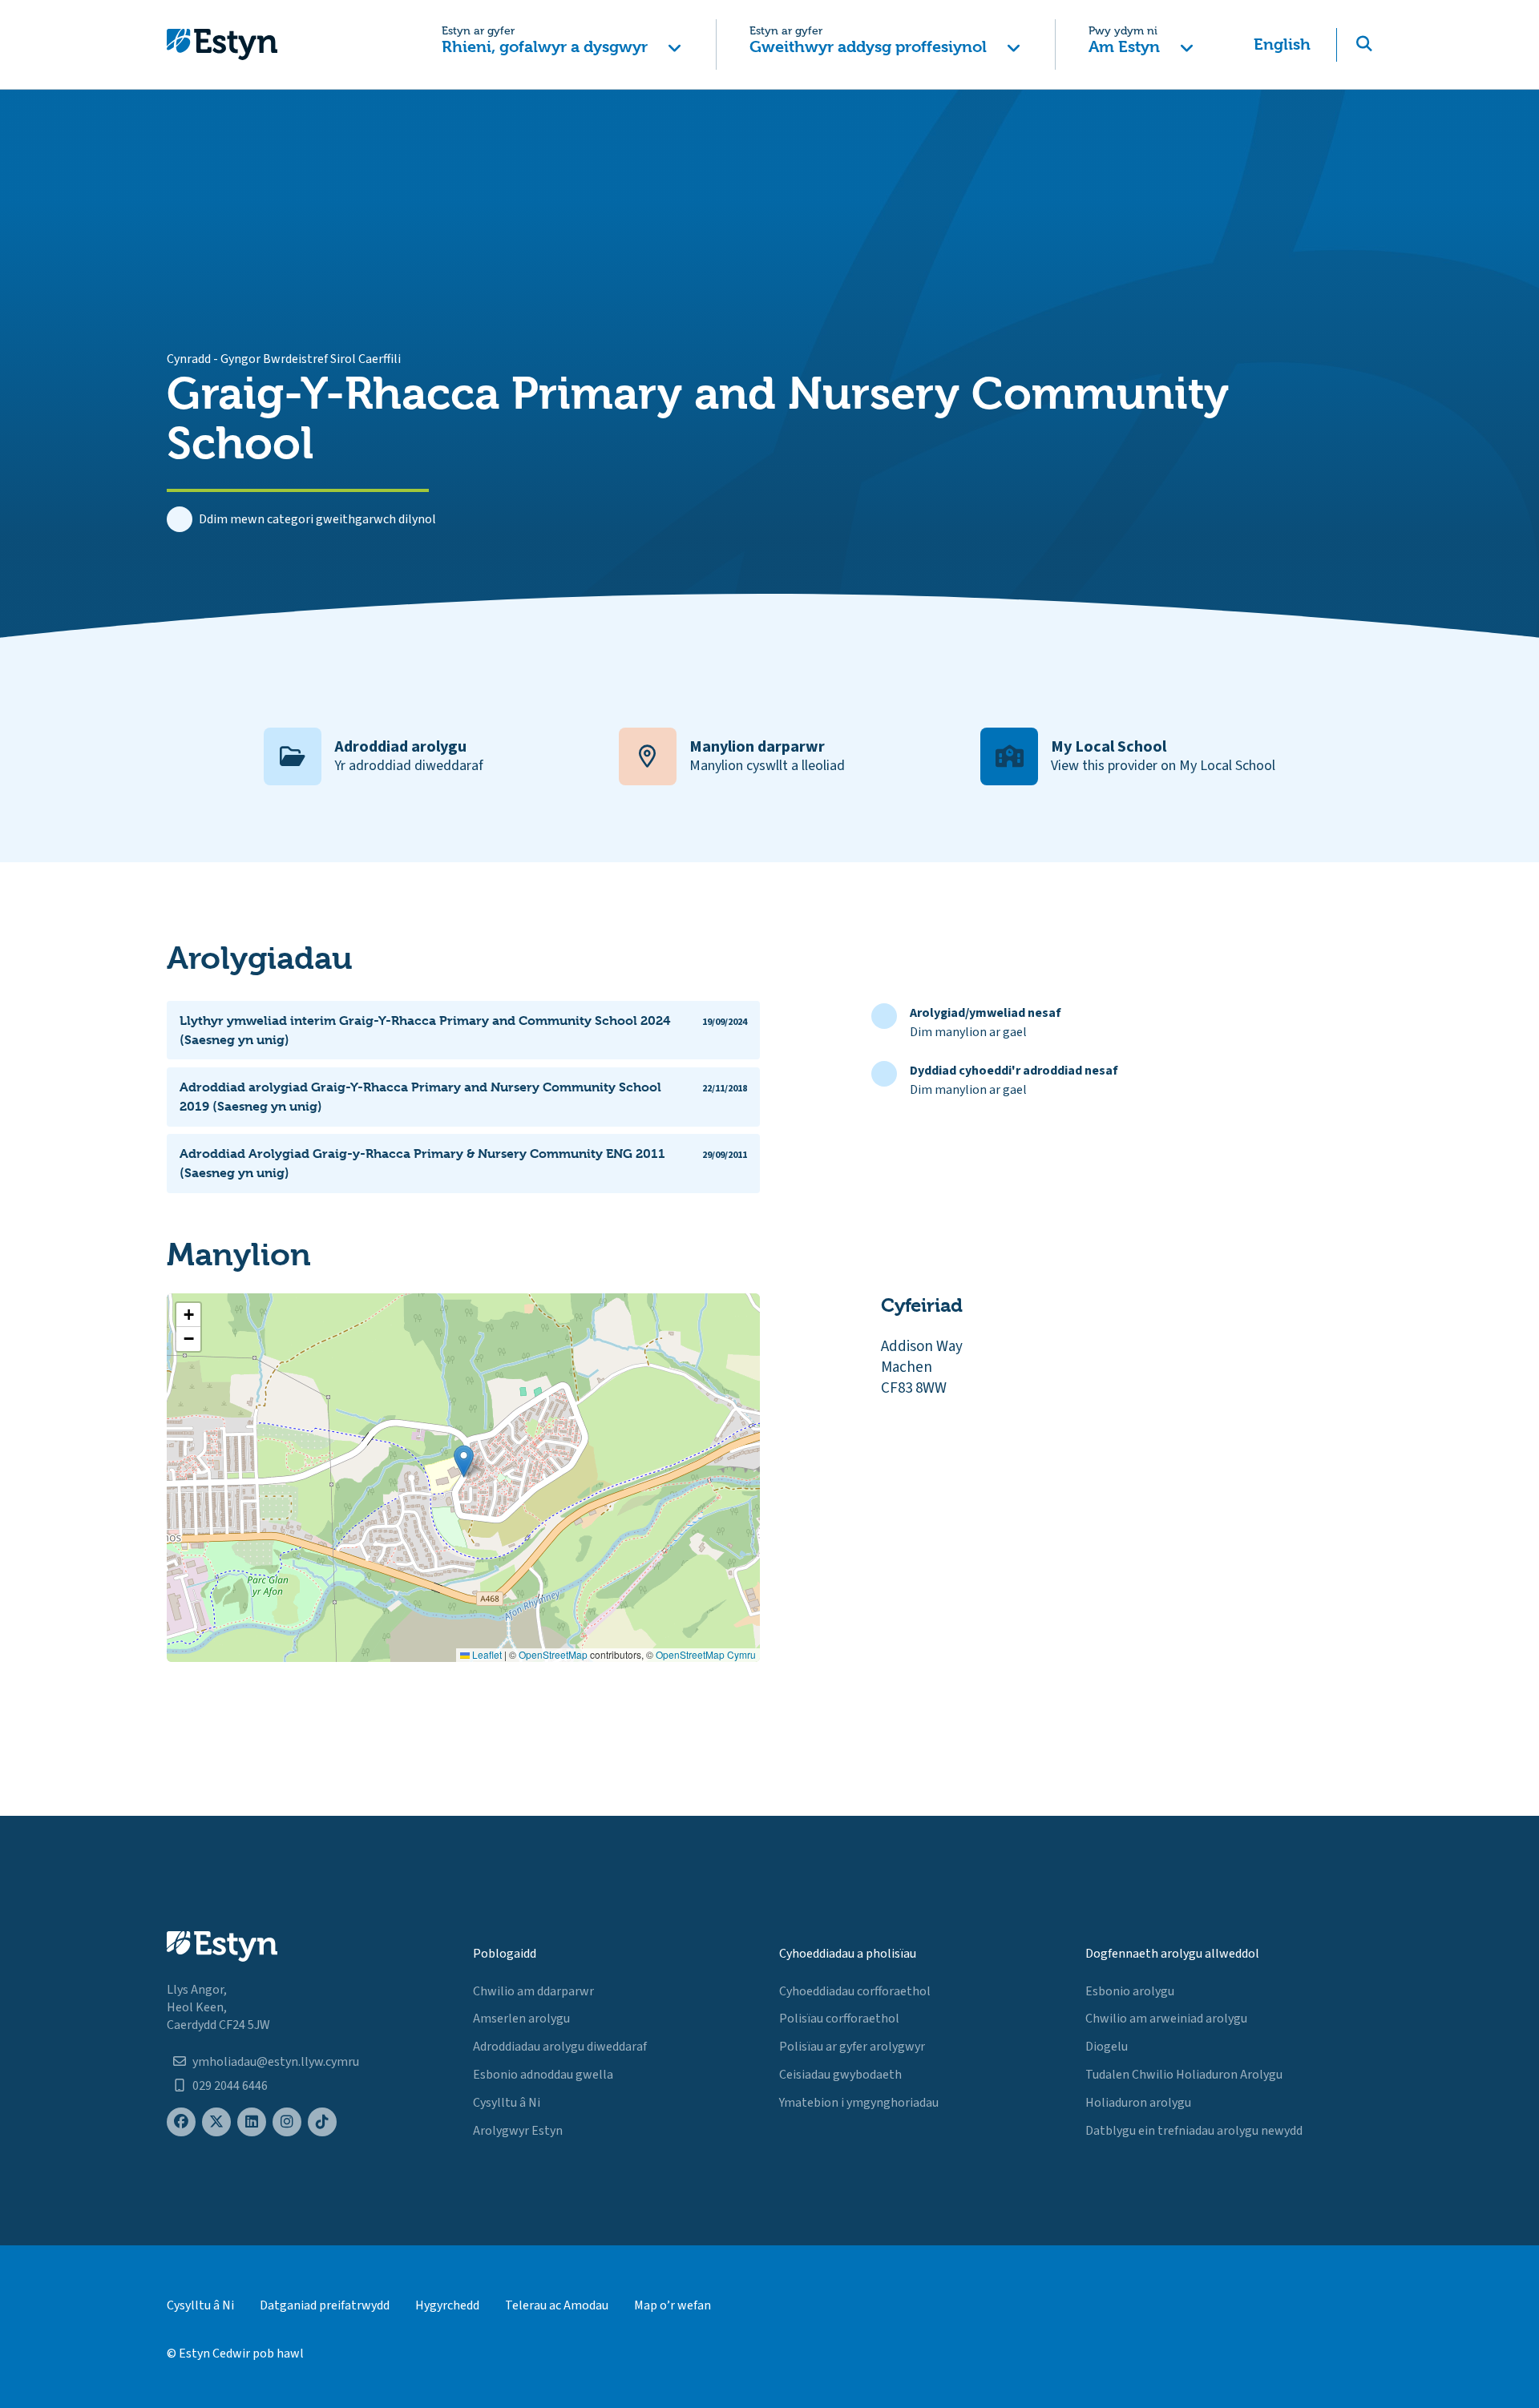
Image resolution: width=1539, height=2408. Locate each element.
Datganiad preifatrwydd (325, 2305)
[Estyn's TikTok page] (322, 2122)
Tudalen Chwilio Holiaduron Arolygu (1184, 2075)
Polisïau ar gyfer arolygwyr (852, 2047)
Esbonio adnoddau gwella (543, 2075)
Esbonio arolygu (1130, 1991)
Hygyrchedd (447, 2305)
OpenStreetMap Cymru (706, 1654)
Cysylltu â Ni (507, 2103)
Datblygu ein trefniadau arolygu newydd (1194, 2131)
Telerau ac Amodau (557, 2305)
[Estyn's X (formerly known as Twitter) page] (216, 2122)
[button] (561, 44)
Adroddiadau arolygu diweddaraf (560, 2047)
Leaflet (486, 1654)
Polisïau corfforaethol (839, 2019)
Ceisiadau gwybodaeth (840, 2075)
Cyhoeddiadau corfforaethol (855, 1991)
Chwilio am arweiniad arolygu (1166, 2019)
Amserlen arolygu (521, 2019)
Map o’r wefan (673, 2305)
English (1282, 44)
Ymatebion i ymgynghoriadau (859, 2103)
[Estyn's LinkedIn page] (252, 2122)
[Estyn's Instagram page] (287, 2122)
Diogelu (1107, 2047)
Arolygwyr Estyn (518, 2131)
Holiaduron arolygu (1138, 2103)
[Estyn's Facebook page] (181, 2122)
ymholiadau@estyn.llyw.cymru (276, 2062)
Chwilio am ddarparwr (533, 1991)
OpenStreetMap (553, 1654)
